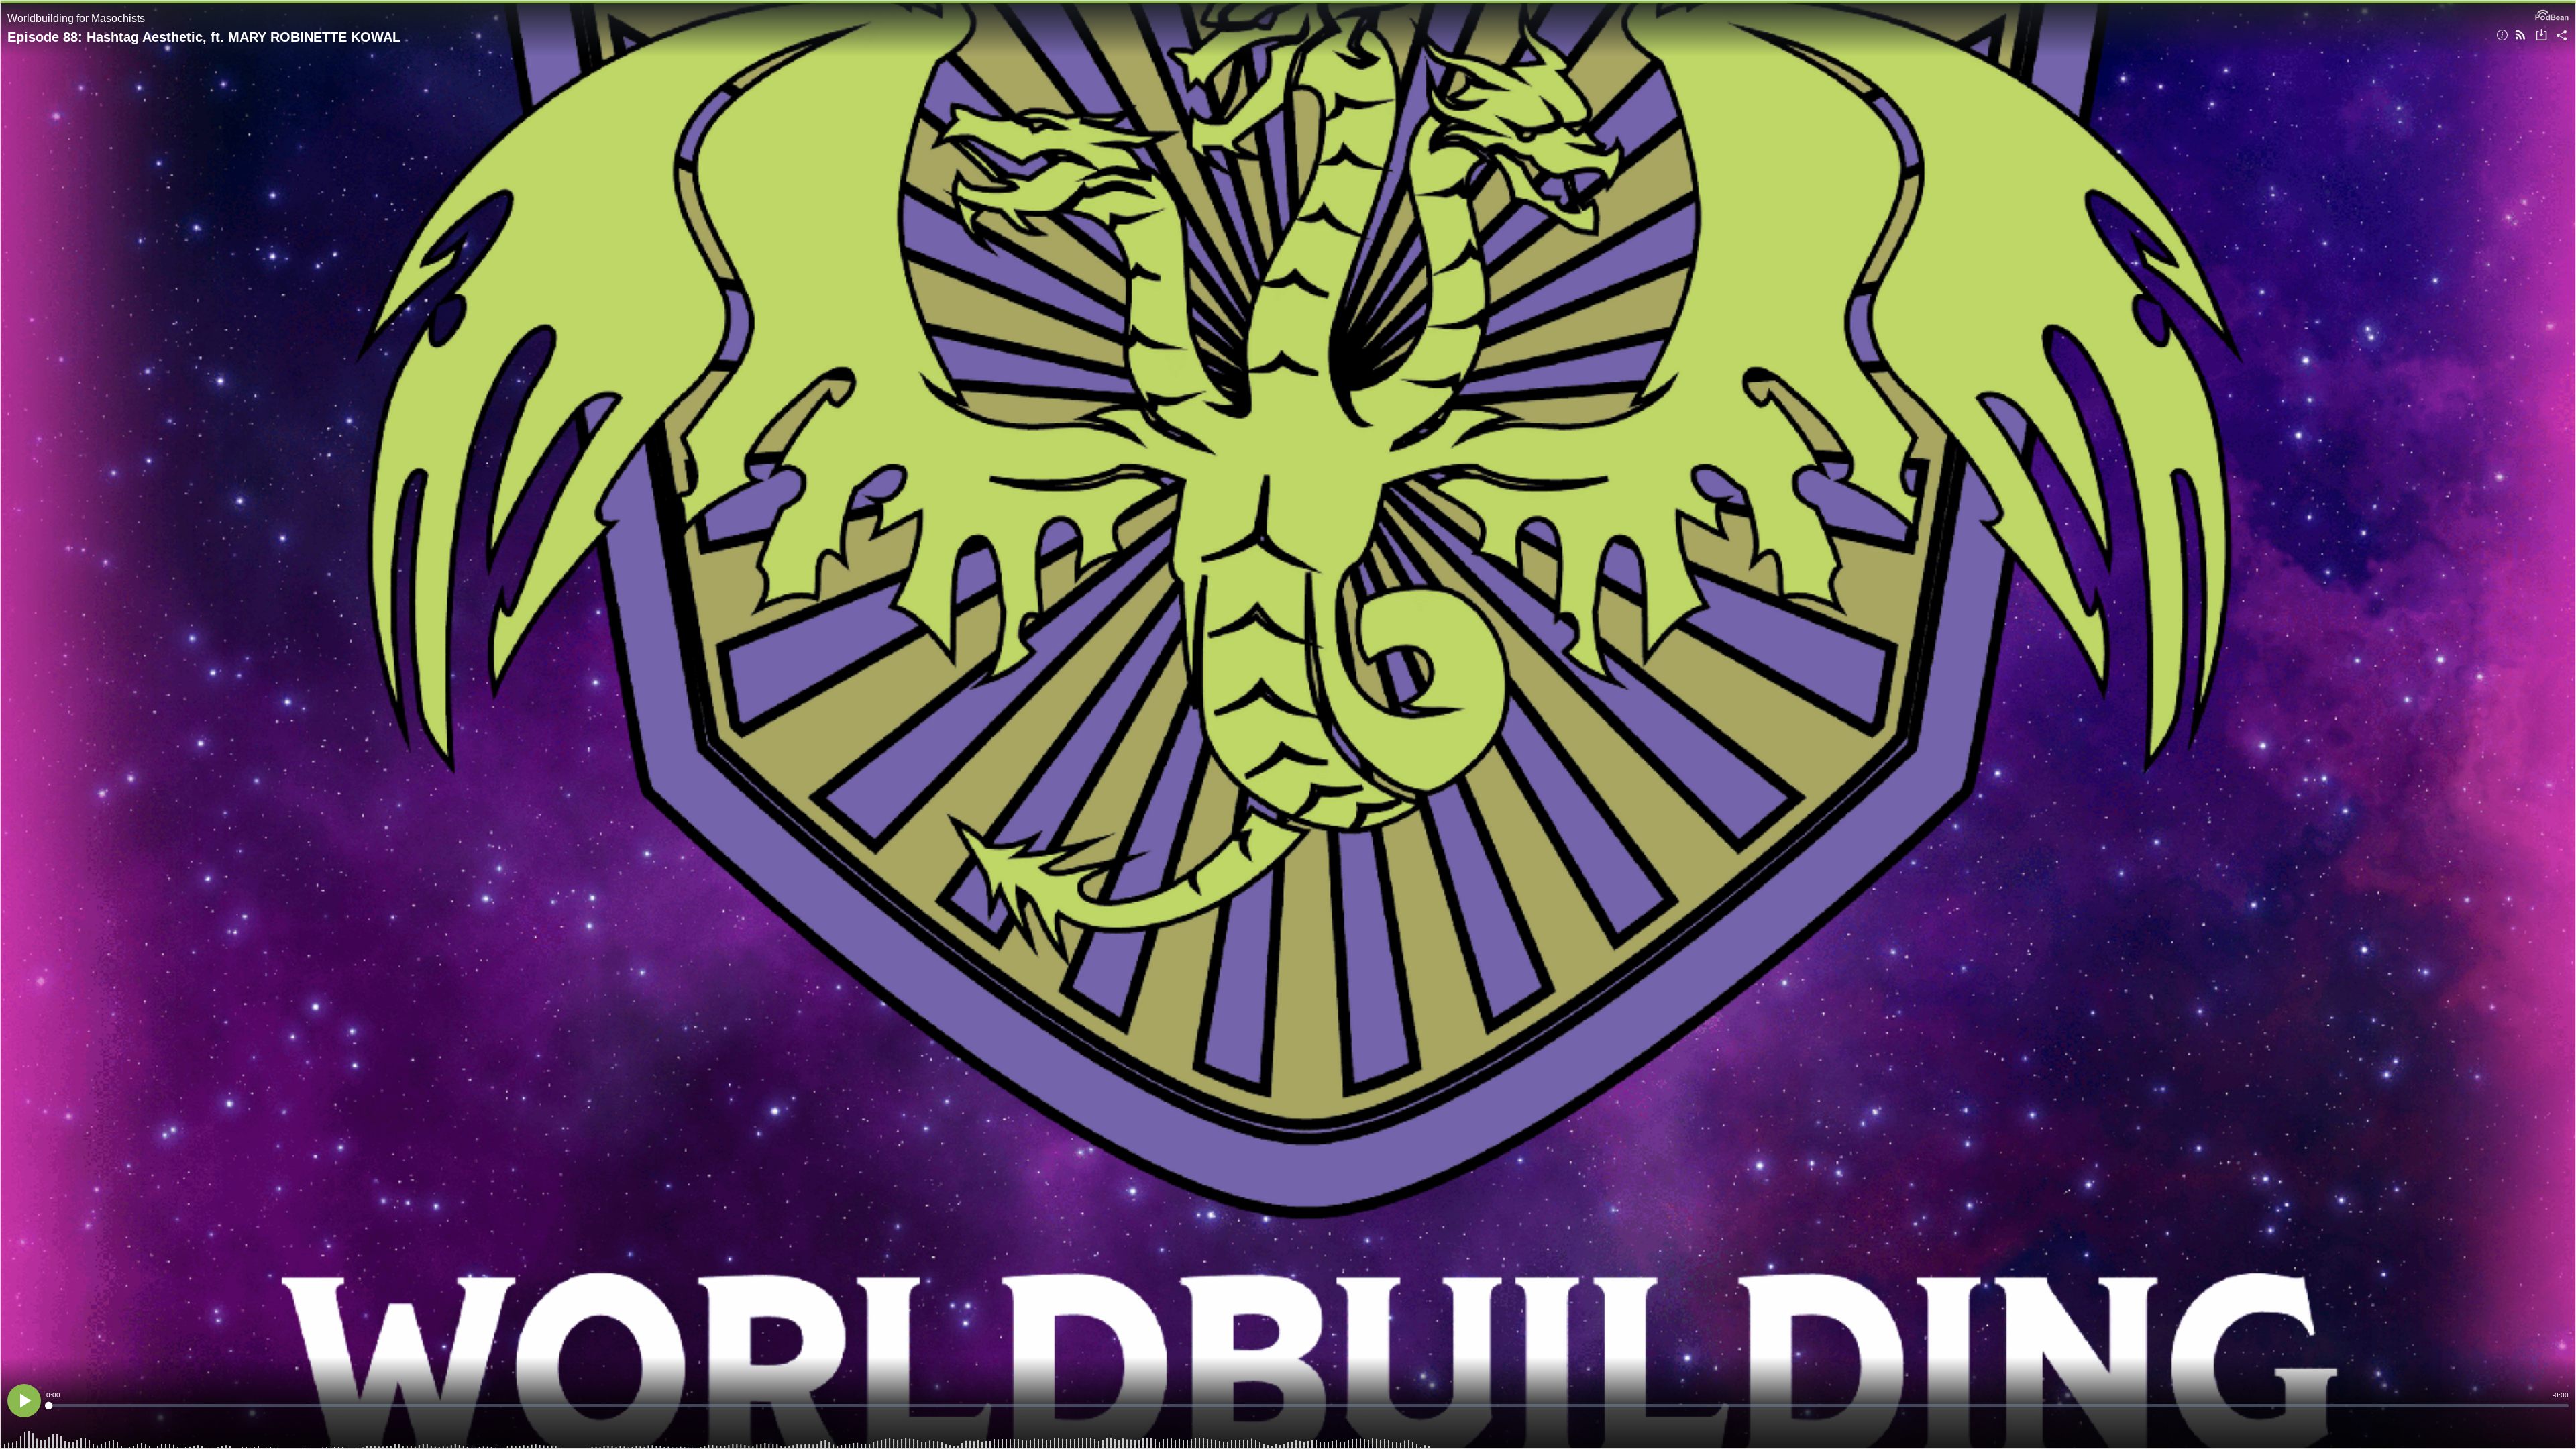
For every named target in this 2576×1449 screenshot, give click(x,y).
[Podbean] (2552, 14)
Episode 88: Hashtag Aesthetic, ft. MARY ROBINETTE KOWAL (204, 37)
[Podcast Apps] (2520, 36)
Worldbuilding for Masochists (76, 18)
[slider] (1307, 1406)
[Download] (2541, 36)
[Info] (2502, 36)
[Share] (2562, 36)
